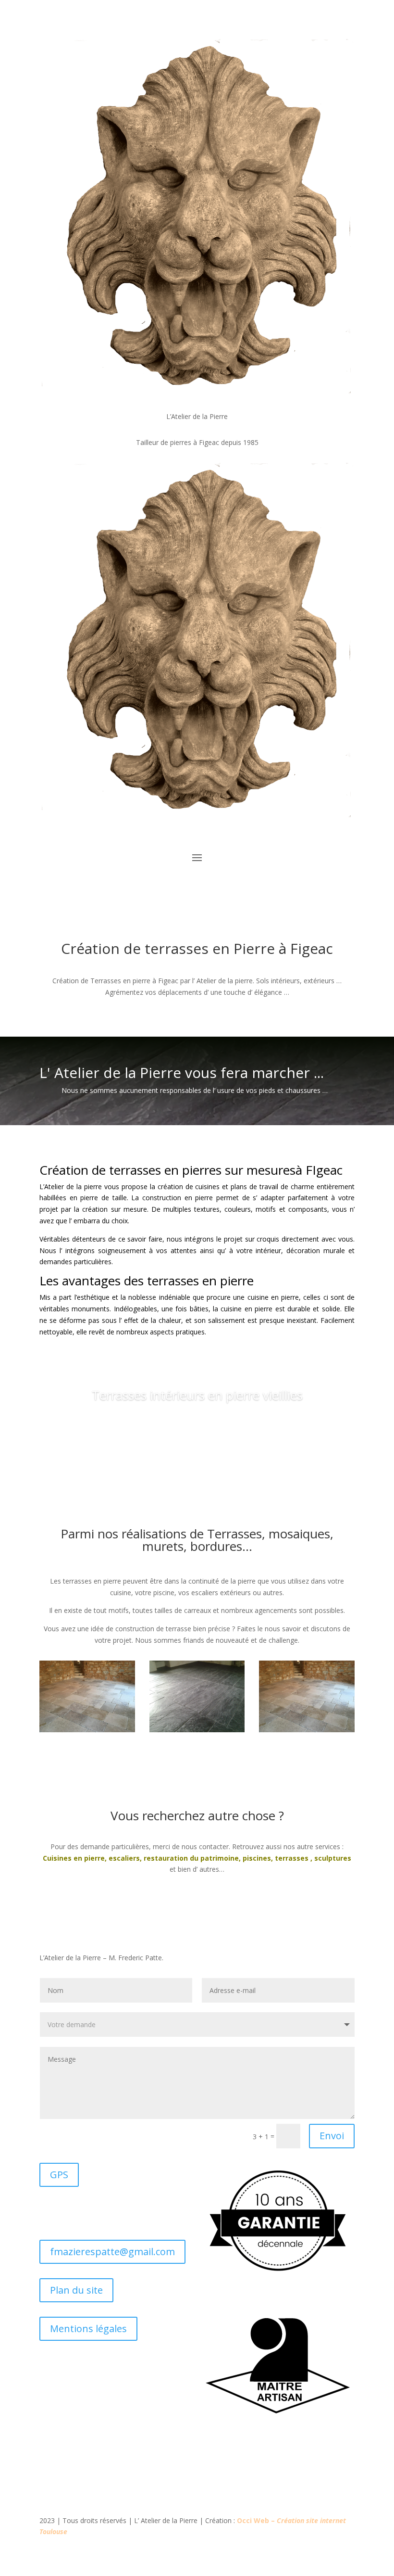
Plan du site (76, 2290)
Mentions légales (88, 2329)
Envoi (332, 2136)
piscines (257, 1858)
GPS (59, 2175)
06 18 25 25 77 (81, 2213)
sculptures (333, 1858)
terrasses (292, 1858)
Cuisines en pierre (74, 1858)
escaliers (124, 1858)
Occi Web (253, 2520)
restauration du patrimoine (191, 1858)
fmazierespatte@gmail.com (112, 2252)
